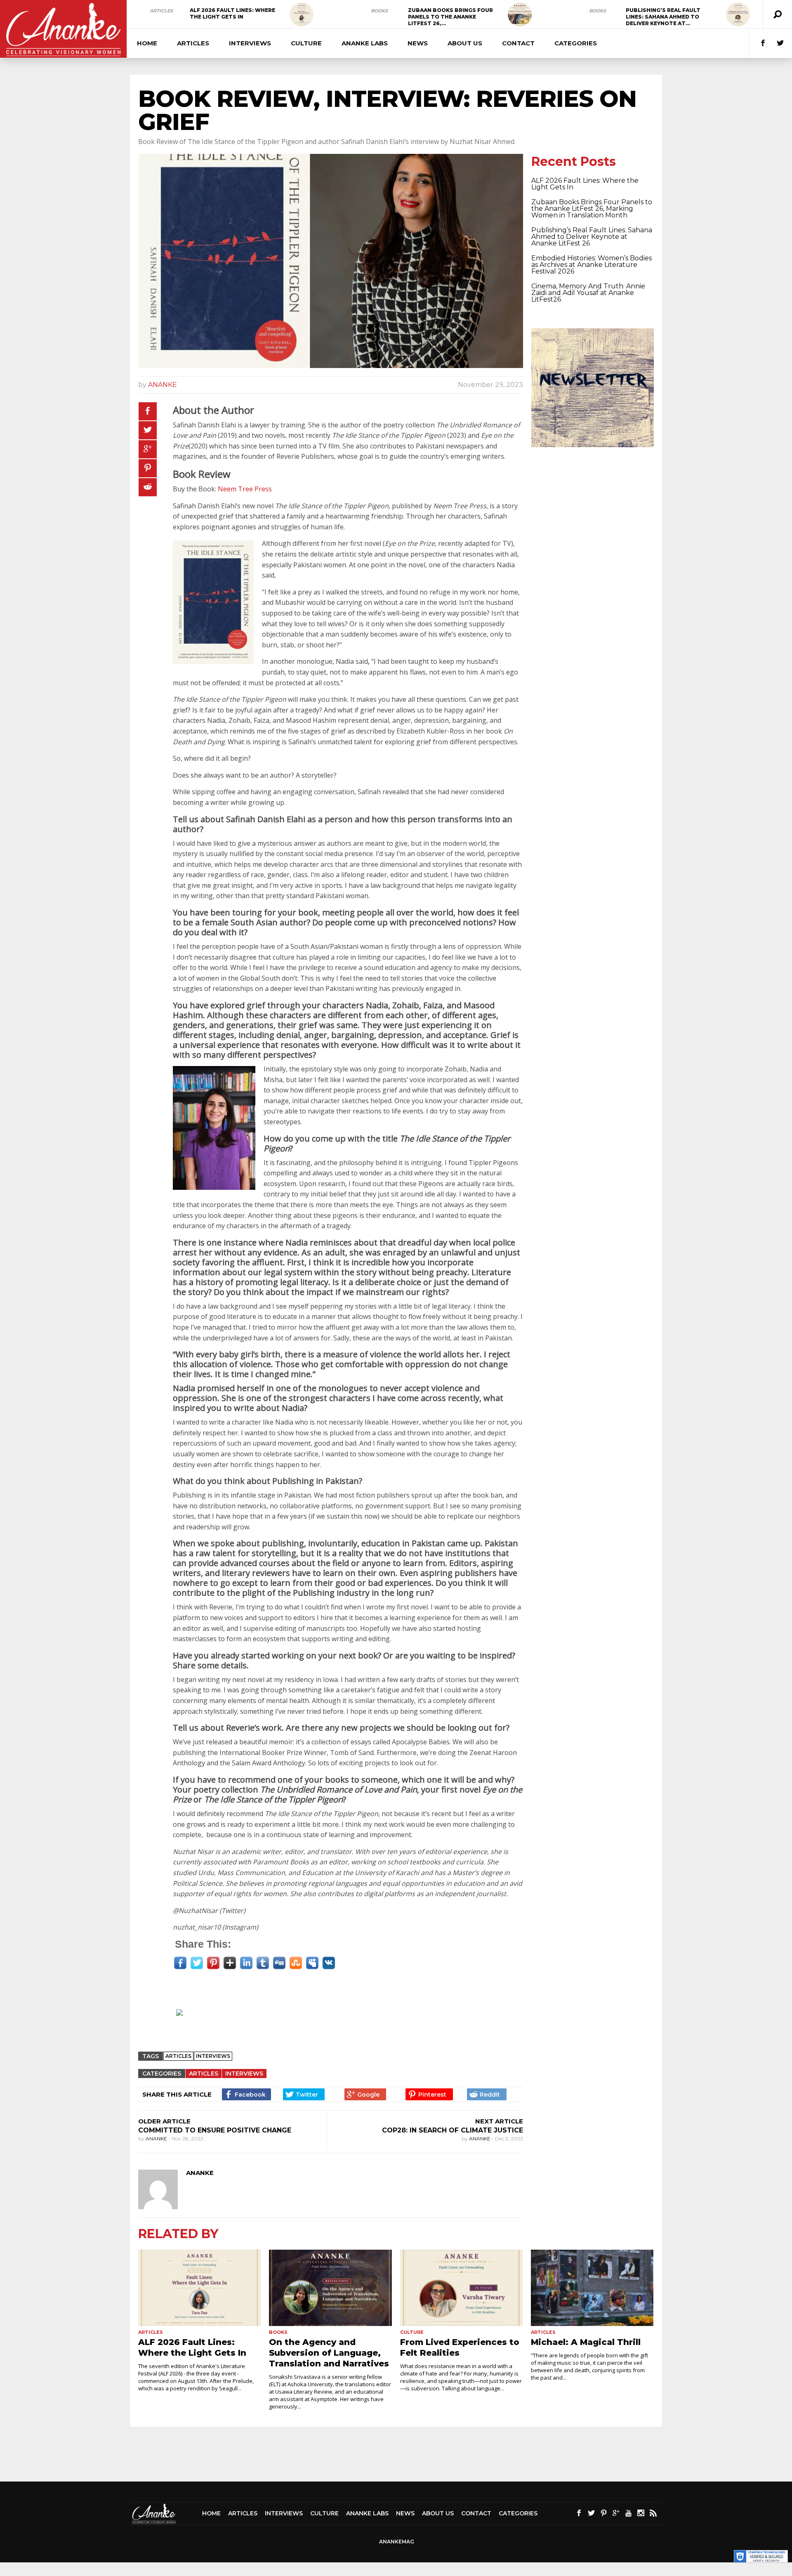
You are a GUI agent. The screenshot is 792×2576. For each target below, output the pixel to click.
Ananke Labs (365, 43)
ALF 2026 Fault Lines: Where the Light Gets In (232, 13)
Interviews (250, 43)
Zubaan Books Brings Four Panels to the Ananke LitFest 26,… (450, 17)
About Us (465, 43)
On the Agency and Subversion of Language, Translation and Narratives (329, 2353)
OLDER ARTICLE (164, 2121)
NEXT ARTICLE (499, 2121)
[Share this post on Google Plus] (148, 449)
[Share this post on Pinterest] (148, 468)
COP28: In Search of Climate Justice (453, 2130)
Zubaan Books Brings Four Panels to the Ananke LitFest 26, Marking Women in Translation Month (592, 209)
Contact (518, 43)
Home (147, 43)
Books (379, 11)
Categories (576, 43)
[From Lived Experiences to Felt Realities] (461, 2288)
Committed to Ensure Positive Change (215, 2130)
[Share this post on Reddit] (148, 487)
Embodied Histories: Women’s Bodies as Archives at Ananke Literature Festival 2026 (592, 265)
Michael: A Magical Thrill (586, 2342)
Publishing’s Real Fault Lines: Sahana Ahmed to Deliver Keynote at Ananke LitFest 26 (592, 237)
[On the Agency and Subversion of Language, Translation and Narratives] (330, 2288)
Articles (161, 11)
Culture (306, 43)
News (418, 43)
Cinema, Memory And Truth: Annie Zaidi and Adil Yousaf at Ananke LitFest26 (588, 293)
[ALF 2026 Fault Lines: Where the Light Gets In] (302, 14)
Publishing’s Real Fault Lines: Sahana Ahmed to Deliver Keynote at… (663, 17)
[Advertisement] (335, 2024)
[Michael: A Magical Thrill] (592, 2288)
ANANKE (163, 385)
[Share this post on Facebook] (148, 411)
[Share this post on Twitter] (148, 430)
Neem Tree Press (245, 489)
